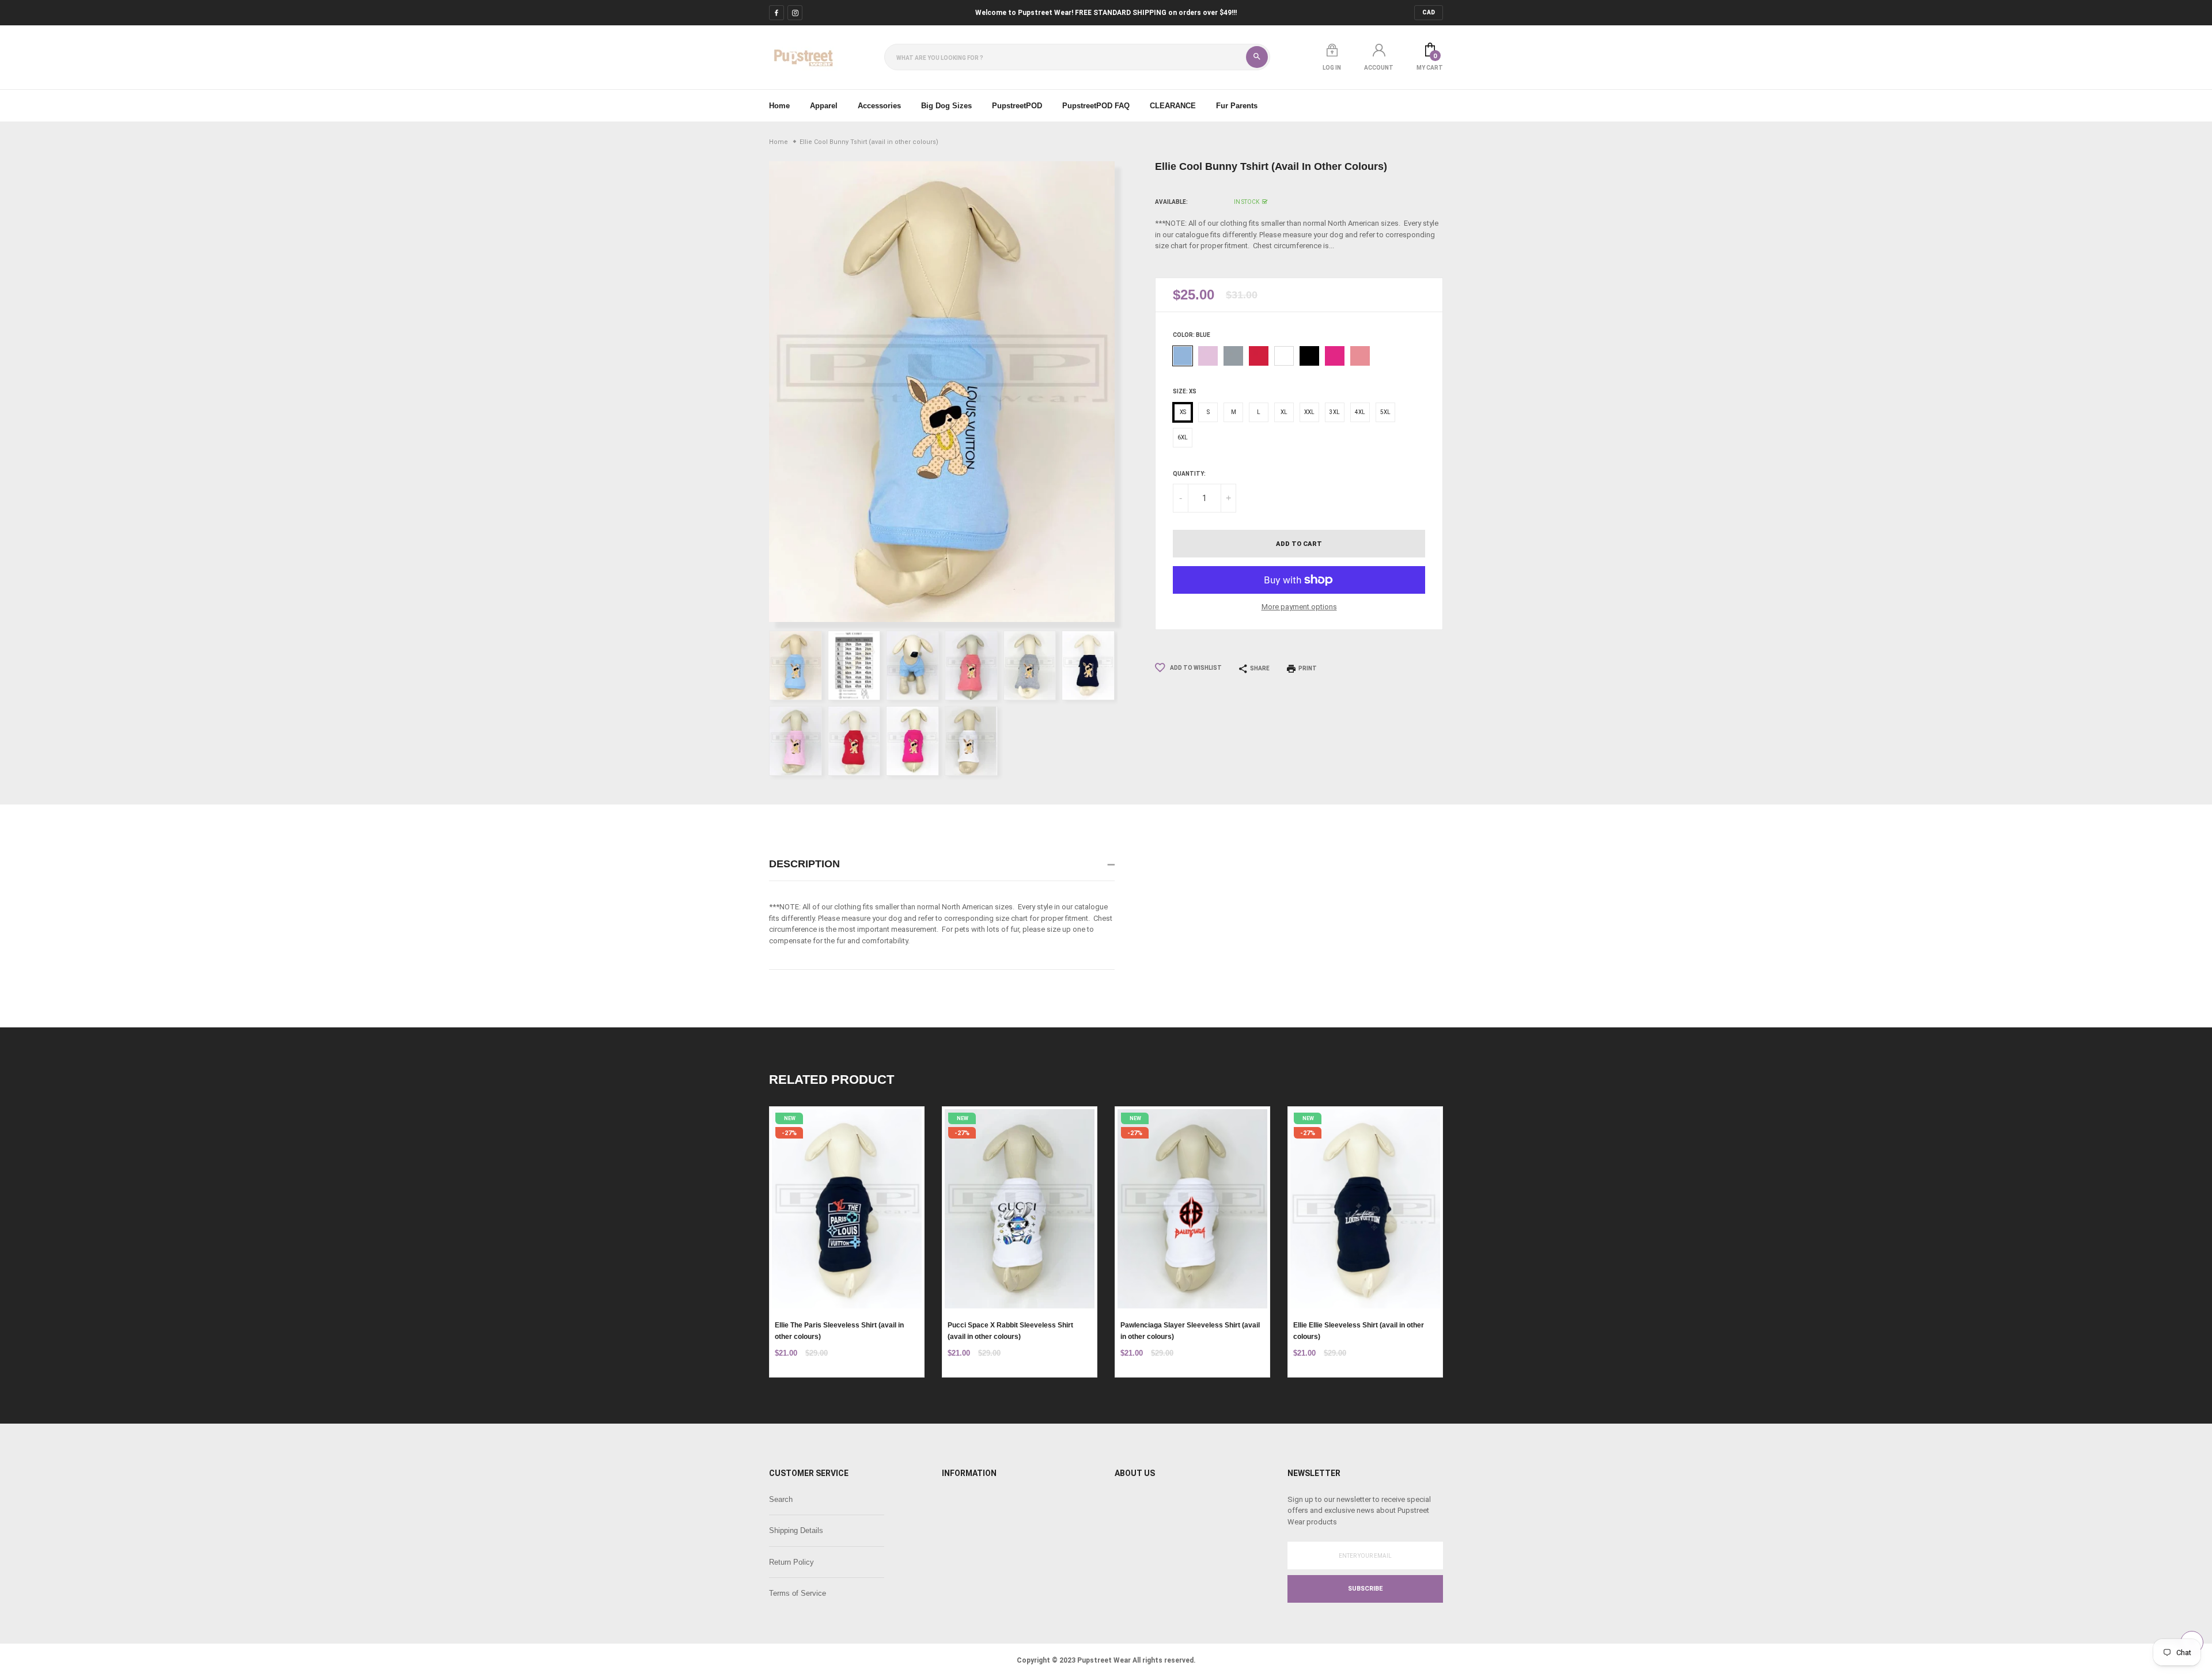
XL (1284, 412)
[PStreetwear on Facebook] (777, 13)
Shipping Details (796, 1530)
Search (781, 1499)
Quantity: (1189, 474)
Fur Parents (1237, 106)
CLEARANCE (1173, 106)
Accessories (879, 106)
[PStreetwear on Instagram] (795, 13)
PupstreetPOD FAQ (1096, 106)
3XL (1335, 412)
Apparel (824, 106)
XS (1183, 412)
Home (779, 106)
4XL (1360, 412)
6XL (1183, 437)
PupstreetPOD (1017, 106)
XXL (1309, 412)
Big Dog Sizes (946, 106)
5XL (1385, 412)
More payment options (1299, 607)
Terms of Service (798, 1593)
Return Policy (791, 1562)
